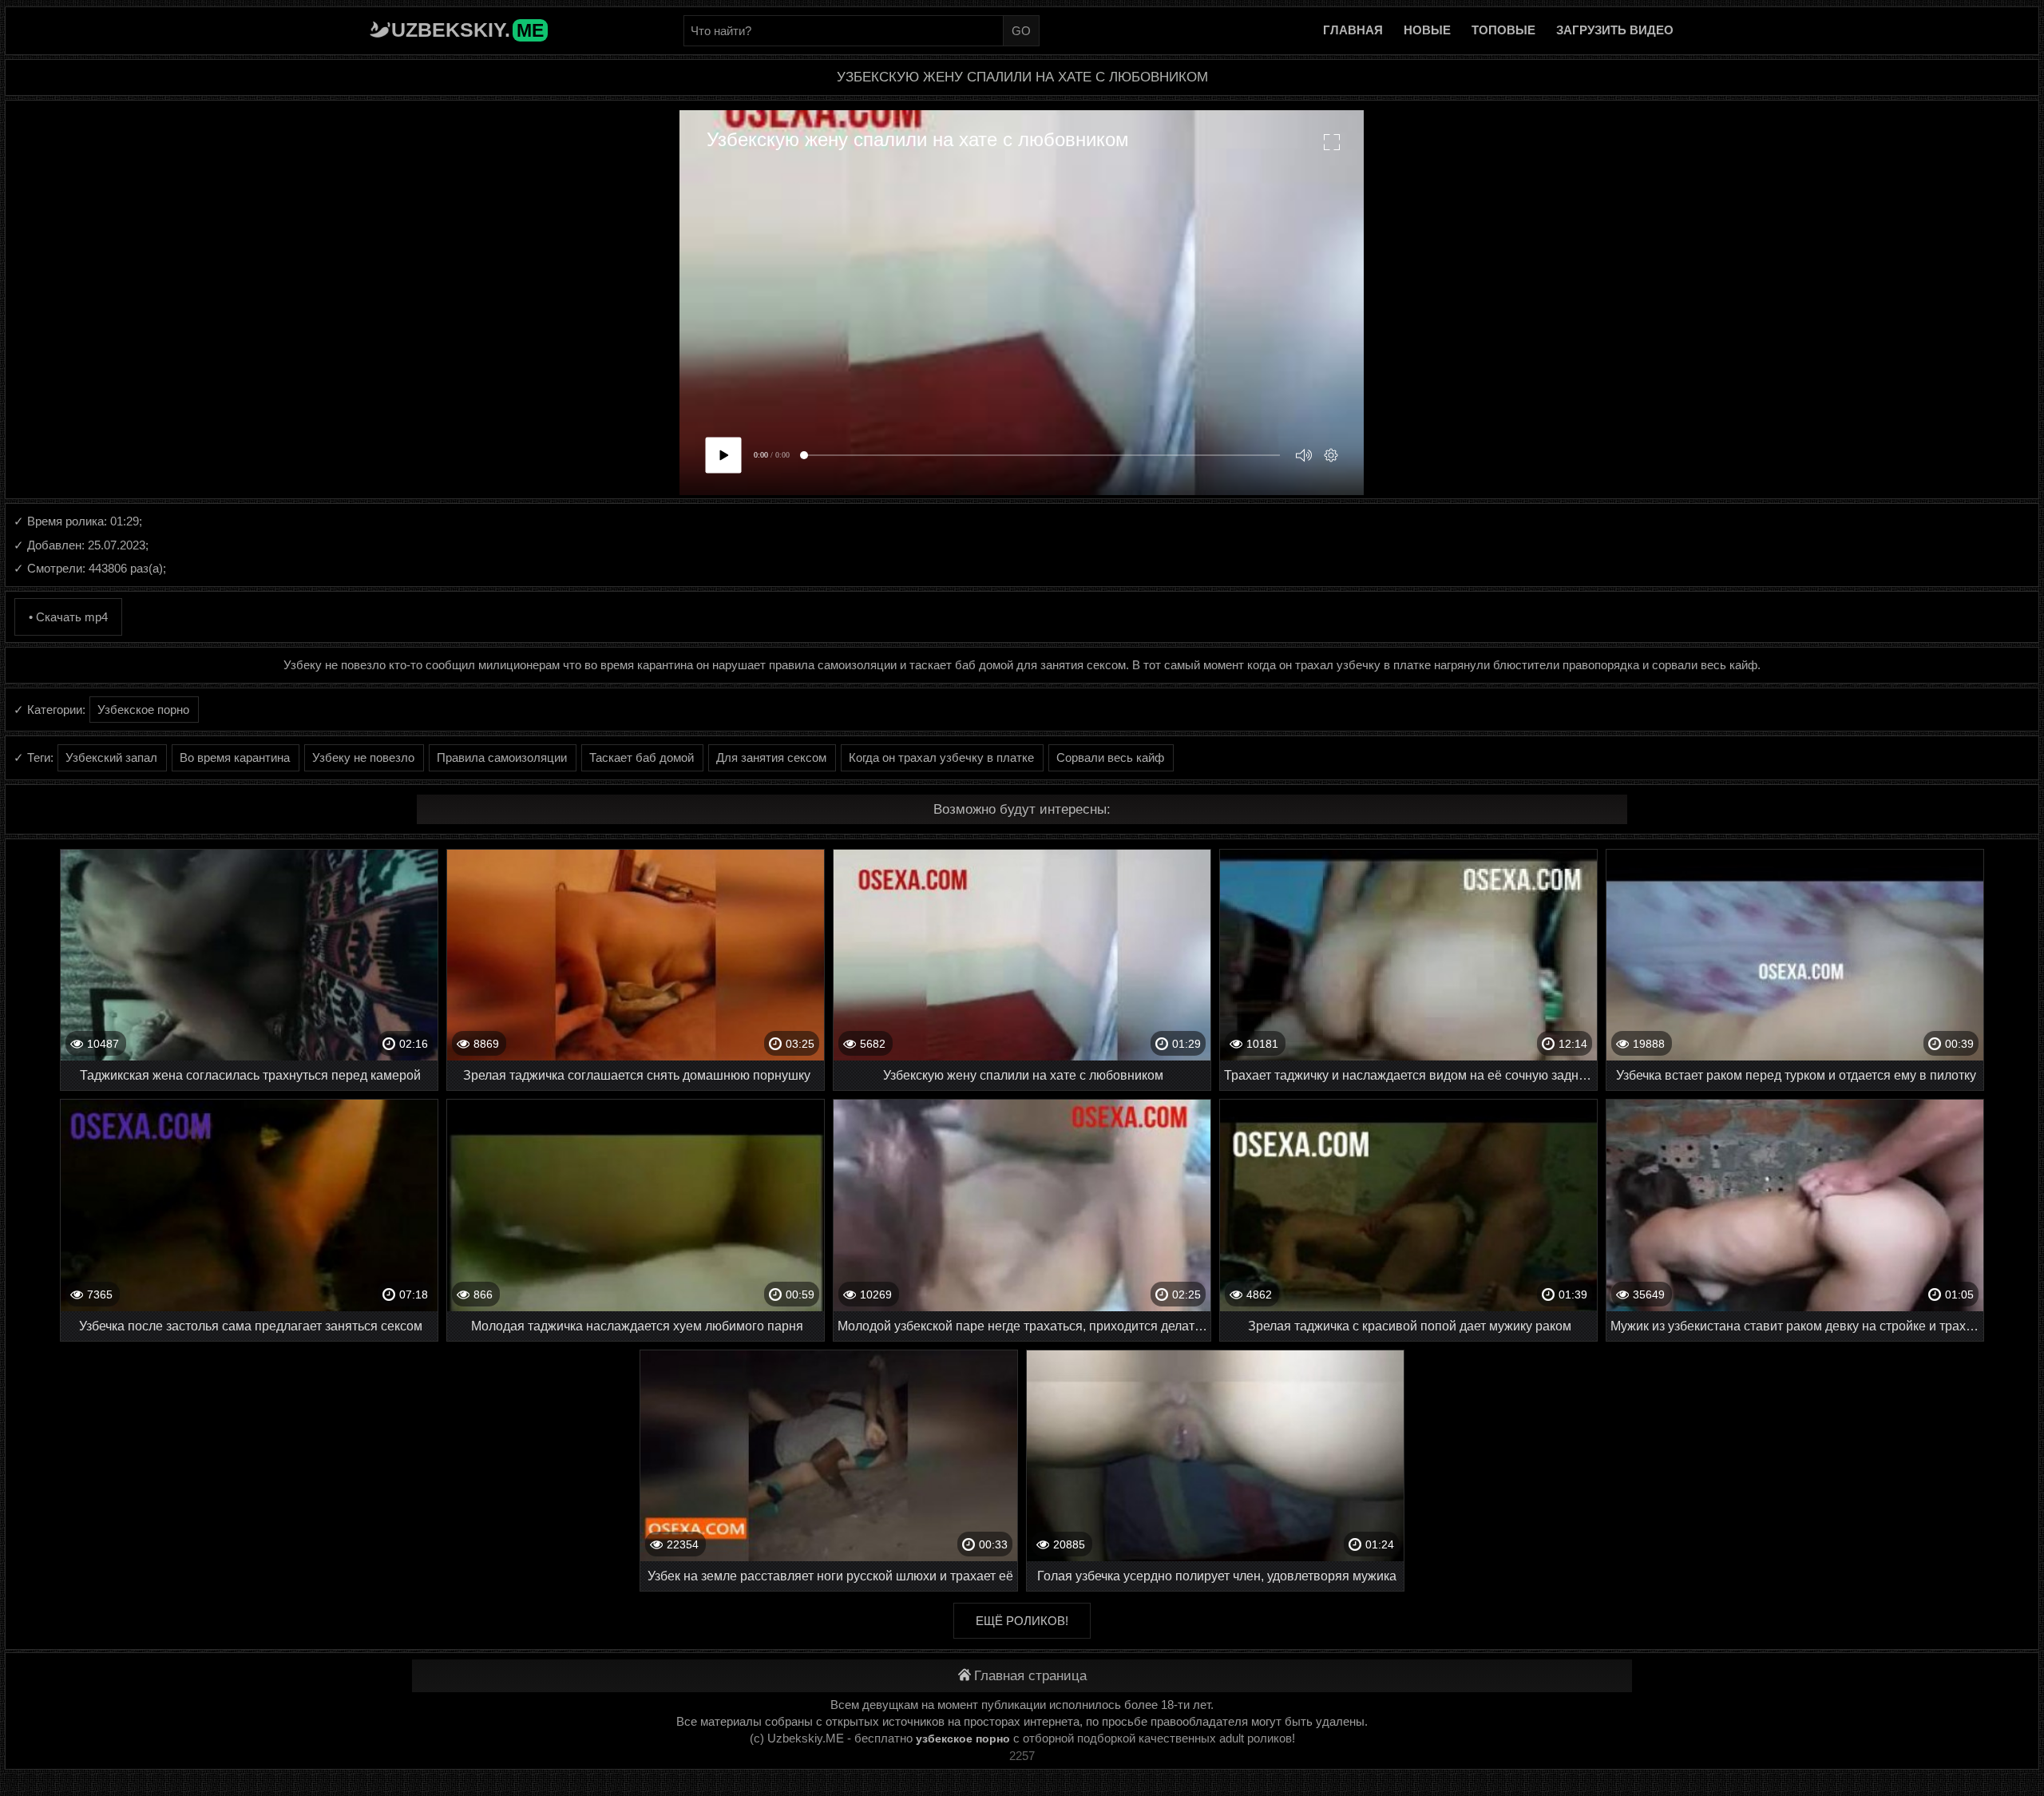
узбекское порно (963, 1739)
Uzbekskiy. (467, 30)
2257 (1022, 1756)
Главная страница (1030, 1676)
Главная (1353, 30)
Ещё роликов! (1022, 1621)
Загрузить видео (1615, 30)
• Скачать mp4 (68, 617)
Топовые (1503, 30)
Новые (1427, 30)
